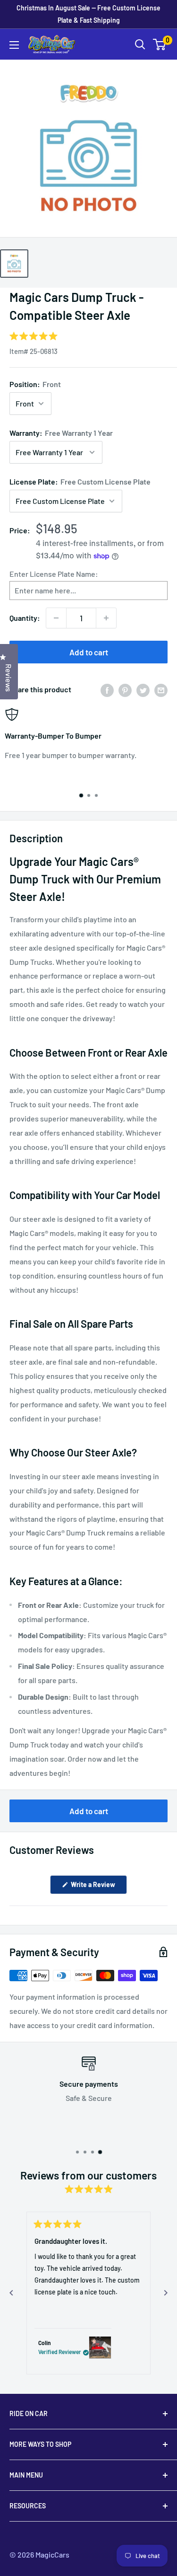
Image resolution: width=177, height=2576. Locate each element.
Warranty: (61, 433)
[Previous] (11, 2293)
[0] (160, 44)
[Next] (166, 2293)
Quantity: (25, 618)
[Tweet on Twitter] (143, 690)
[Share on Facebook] (107, 690)
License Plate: (80, 481)
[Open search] (140, 44)
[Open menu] (14, 45)
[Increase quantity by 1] (106, 618)
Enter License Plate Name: (54, 574)
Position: (35, 384)
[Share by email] (161, 690)
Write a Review (98, 1887)
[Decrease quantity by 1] (56, 618)
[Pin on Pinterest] (125, 690)
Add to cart (89, 652)
